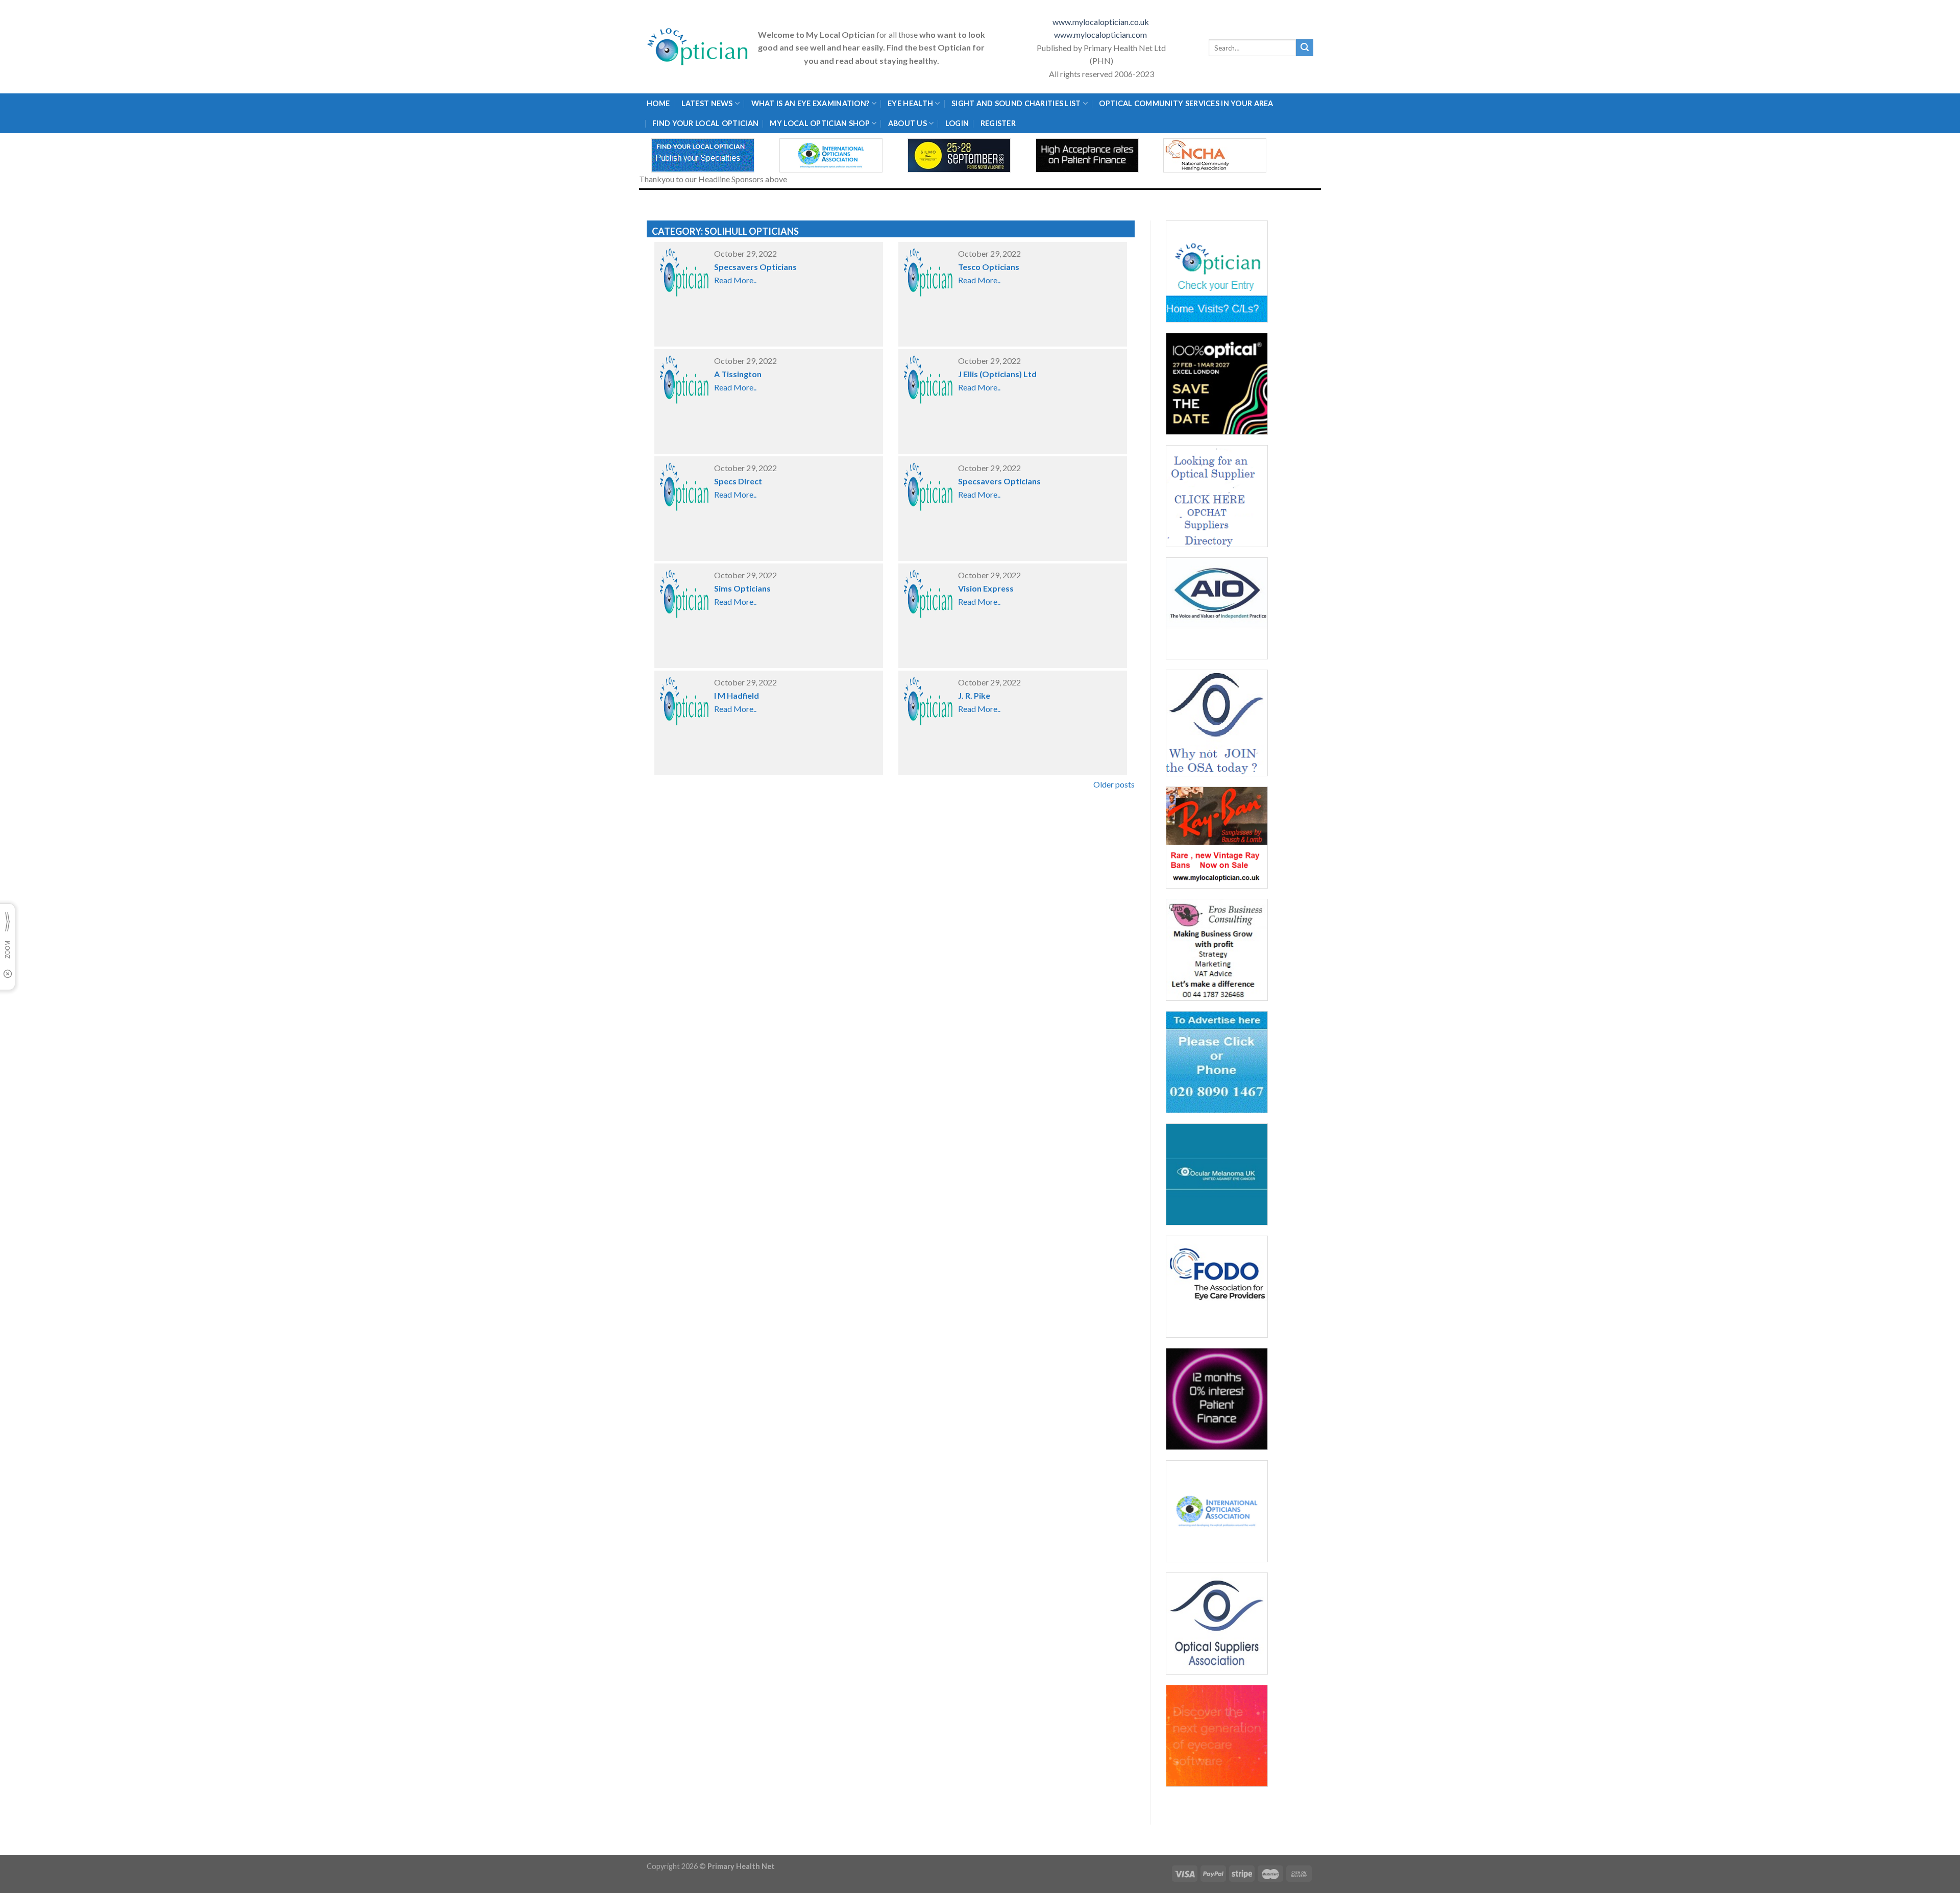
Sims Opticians (742, 588)
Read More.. (735, 280)
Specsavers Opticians (755, 267)
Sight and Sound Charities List (1016, 103)
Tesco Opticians (989, 267)
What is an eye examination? (811, 103)
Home (658, 103)
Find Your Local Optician (705, 123)
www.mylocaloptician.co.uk (1101, 22)
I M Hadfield (737, 695)
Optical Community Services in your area (1186, 103)
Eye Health (910, 103)
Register (998, 123)
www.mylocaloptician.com (1101, 34)
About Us (908, 123)
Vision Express (986, 588)
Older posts (1114, 784)
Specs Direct (738, 481)
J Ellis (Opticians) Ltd (997, 374)
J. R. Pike (974, 695)
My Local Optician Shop (819, 123)
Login (957, 123)
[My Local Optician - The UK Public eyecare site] (698, 47)
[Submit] (1305, 48)
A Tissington (738, 374)
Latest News (707, 103)
